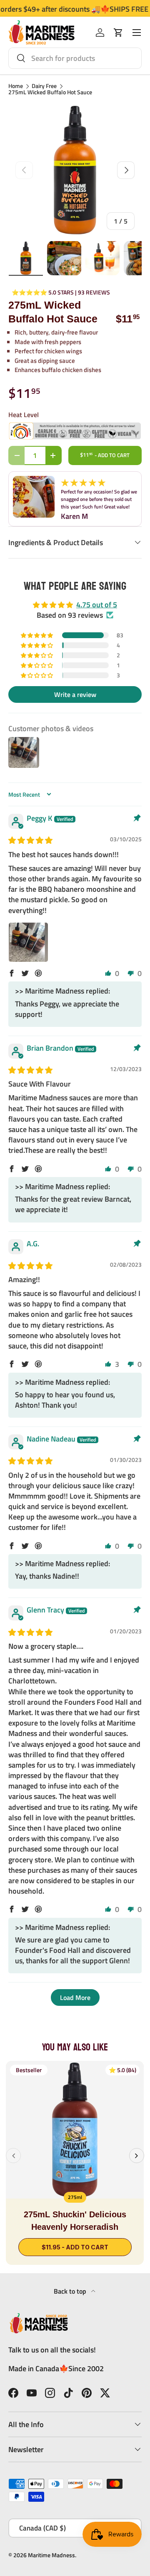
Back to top (71, 2291)
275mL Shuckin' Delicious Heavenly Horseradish (75, 2221)
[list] (75, 170)
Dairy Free (44, 86)
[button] (118, 33)
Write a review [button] (75, 694)
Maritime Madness (51, 2555)
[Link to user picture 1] (28, 942)
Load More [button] (75, 1997)
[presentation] (13, 2156)
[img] (30, 840)
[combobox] (75, 58)
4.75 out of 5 (97, 605)
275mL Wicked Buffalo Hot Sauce (50, 93)
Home (16, 86)
